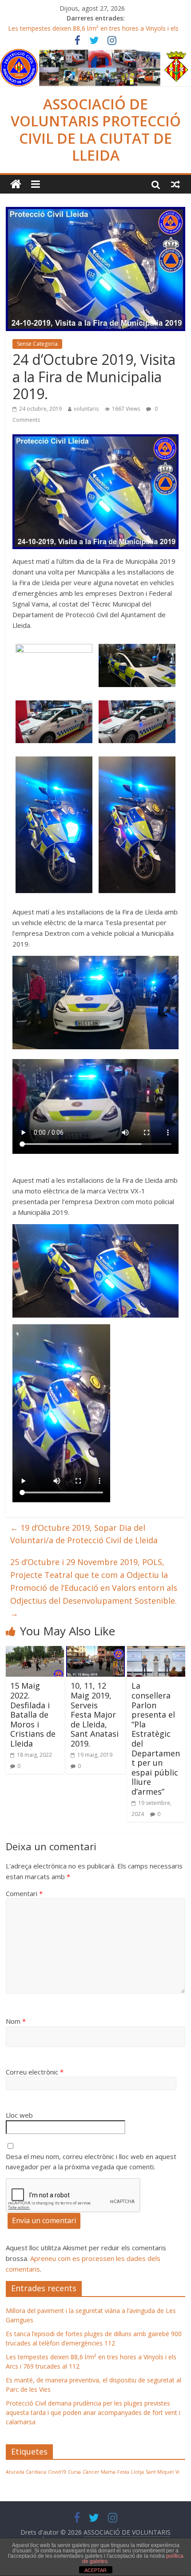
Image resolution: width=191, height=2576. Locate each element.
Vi (177, 2472)
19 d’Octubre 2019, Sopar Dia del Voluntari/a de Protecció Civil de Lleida (84, 1534)
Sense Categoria (37, 344)
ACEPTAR (95, 2570)
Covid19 (57, 2472)
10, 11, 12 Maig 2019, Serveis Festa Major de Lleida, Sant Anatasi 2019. (95, 1715)
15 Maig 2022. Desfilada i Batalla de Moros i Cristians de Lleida (33, 1715)
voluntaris (86, 409)
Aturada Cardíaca (26, 2472)
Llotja (137, 2472)
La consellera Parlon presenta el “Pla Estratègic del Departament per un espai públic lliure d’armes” (156, 1739)
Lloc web (19, 2115)
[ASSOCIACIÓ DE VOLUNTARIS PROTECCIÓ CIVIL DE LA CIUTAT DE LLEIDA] (95, 54)
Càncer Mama (99, 2472)
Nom (16, 2021)
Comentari (24, 1893)
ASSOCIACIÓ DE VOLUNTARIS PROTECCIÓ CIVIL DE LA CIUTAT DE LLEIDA (96, 129)
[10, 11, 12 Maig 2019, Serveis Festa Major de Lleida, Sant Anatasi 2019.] (95, 1651)
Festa (123, 2472)
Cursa (74, 2472)
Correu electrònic (35, 2072)
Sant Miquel (160, 2472)
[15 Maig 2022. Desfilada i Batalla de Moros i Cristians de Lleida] (35, 1651)
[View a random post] (175, 184)
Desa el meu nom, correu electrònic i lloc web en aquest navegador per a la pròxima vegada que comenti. (91, 2161)
